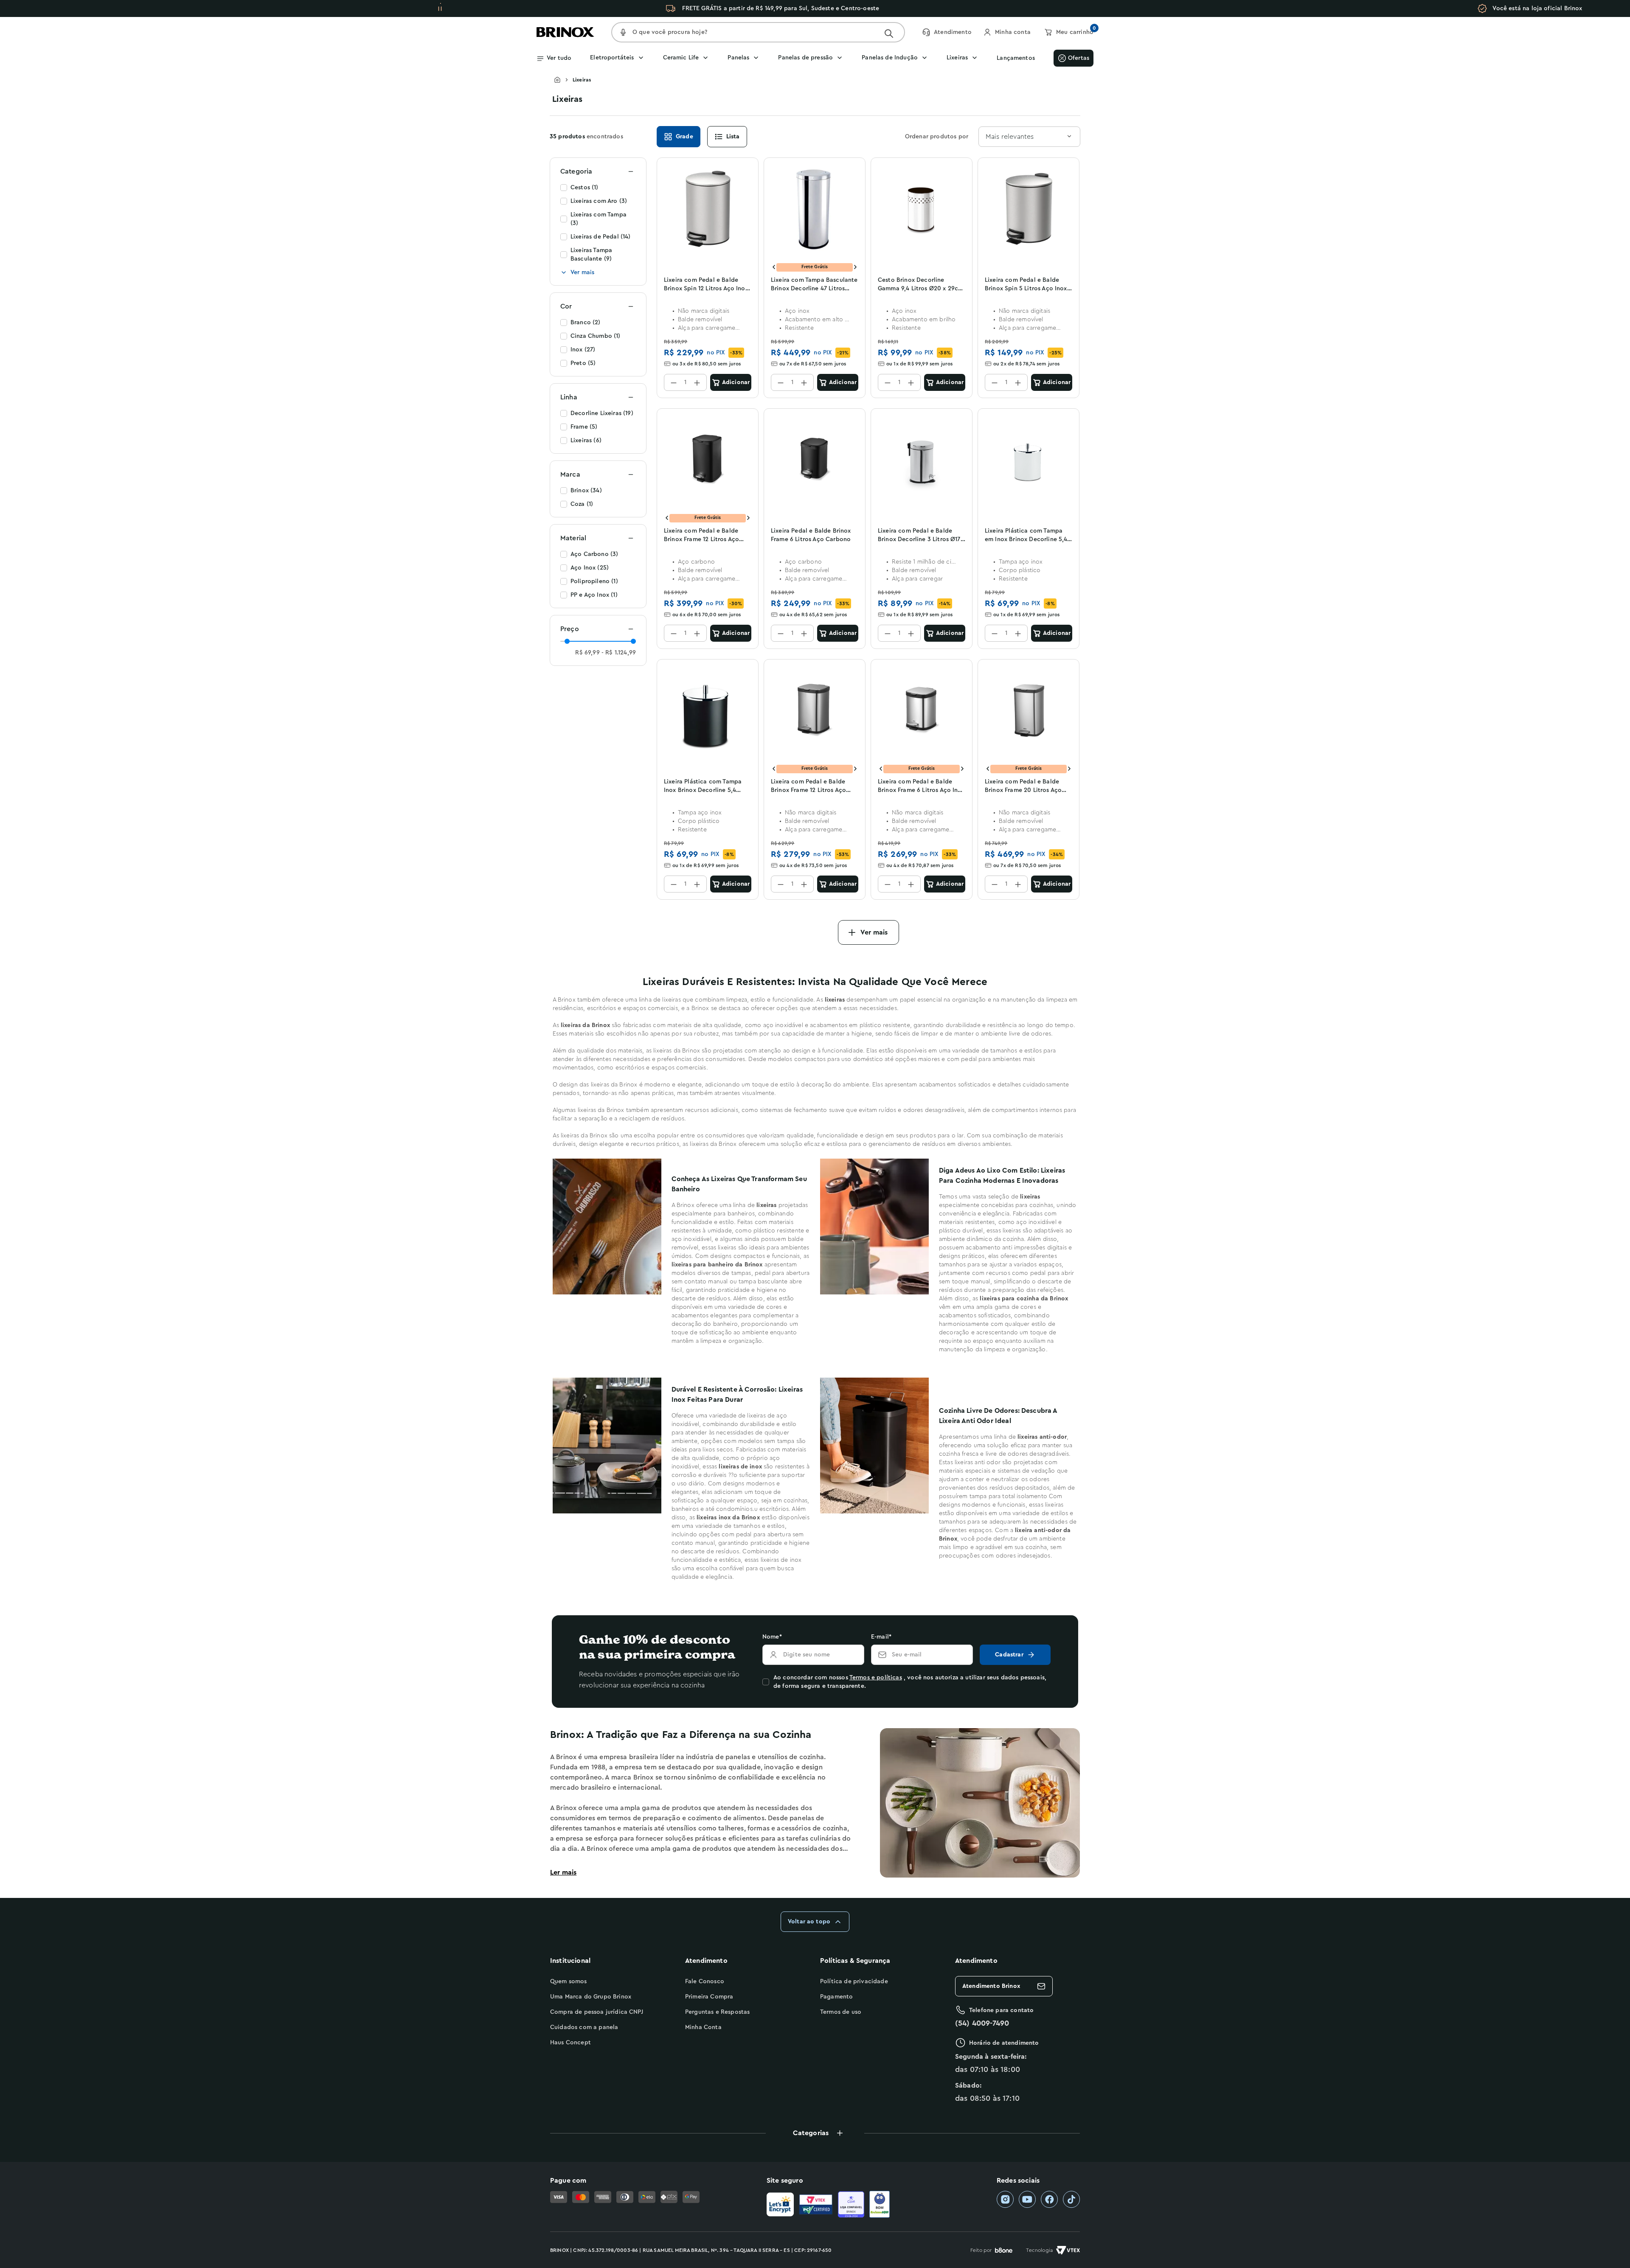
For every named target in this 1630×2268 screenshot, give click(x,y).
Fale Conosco (705, 1982)
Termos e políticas (876, 1678)
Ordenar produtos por (937, 137)
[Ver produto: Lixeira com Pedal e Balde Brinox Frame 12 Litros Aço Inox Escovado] (815, 710)
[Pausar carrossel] (440, 8)
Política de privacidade (854, 1982)
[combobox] (1029, 137)
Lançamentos (1016, 58)
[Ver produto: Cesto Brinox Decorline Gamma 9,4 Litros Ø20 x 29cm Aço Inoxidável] (922, 209)
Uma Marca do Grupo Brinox (591, 1997)
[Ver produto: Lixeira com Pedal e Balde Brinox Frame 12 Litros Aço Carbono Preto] (708, 460)
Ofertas (1079, 58)
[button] (815, 2133)
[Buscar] (889, 34)
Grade (684, 137)
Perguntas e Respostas (717, 2012)
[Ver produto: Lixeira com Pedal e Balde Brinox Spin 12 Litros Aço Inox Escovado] (708, 209)
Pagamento (836, 1997)
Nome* (772, 1637)
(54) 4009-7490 (982, 2023)
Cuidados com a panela (584, 2027)
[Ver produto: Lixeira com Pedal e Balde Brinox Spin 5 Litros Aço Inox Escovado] (1029, 209)
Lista (733, 137)
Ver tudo (559, 58)
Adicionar (736, 382)
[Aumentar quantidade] (697, 382)
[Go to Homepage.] (563, 80)
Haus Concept (570, 2043)
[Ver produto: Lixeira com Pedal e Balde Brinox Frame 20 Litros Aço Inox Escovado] (1029, 710)
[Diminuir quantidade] (674, 382)
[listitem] (1005, 2199)
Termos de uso (841, 2012)
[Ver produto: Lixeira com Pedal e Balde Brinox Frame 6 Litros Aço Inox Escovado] (922, 710)
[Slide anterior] (774, 267)
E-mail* (881, 1637)
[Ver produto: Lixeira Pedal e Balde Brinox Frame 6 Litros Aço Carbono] (815, 460)
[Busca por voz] (623, 32)
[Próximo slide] (855, 267)
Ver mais (582, 272)
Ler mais (563, 1872)
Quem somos (569, 1982)
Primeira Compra (709, 1997)
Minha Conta (703, 2027)
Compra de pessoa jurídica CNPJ (597, 2012)
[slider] (567, 641)
